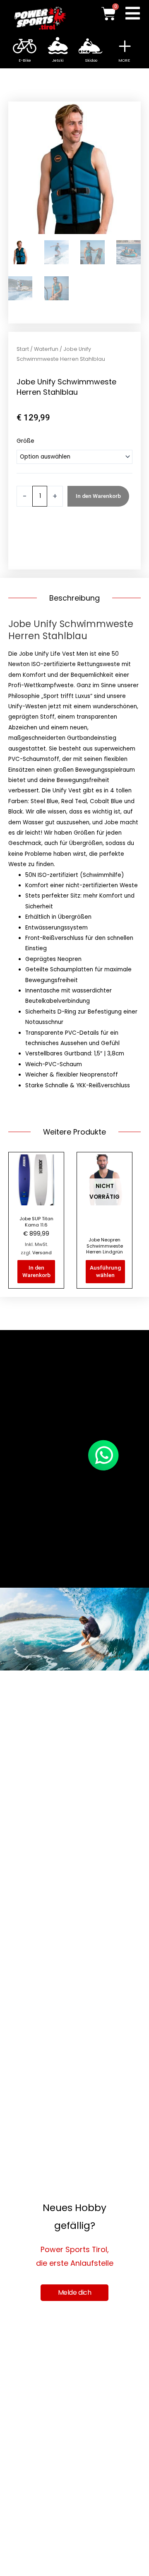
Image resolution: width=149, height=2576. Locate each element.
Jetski (25, 537)
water (102, 537)
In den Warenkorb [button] (36, 1271)
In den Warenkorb (98, 496)
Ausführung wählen (105, 1271)
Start (23, 349)
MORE (124, 60)
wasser (81, 537)
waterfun (29, 547)
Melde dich (75, 2292)
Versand (42, 1253)
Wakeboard (52, 537)
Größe (25, 441)
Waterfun (46, 349)
